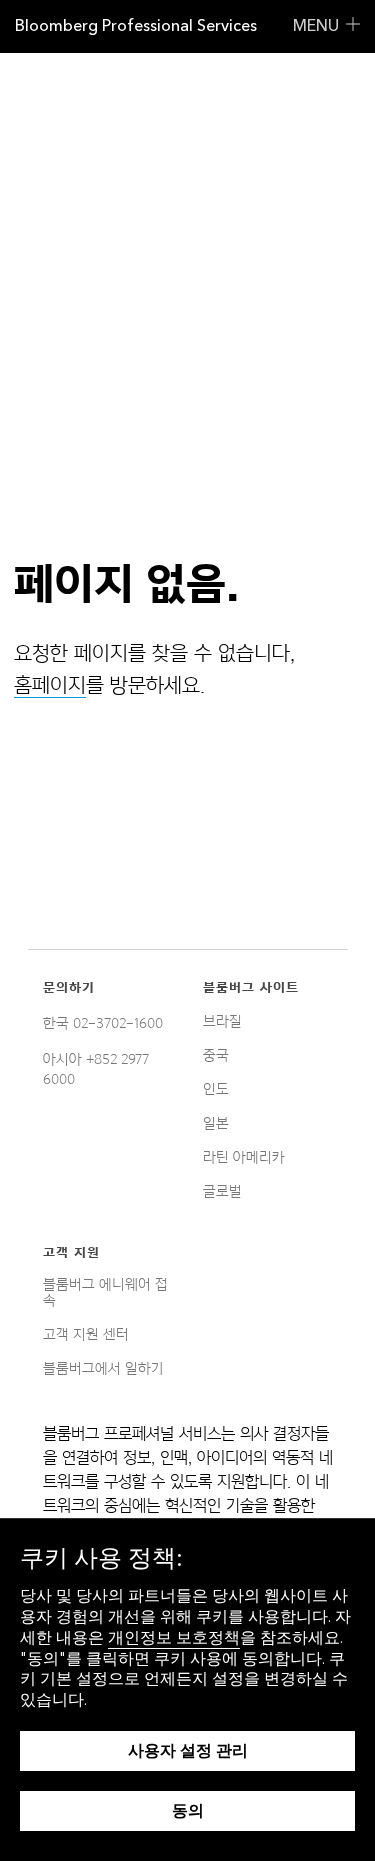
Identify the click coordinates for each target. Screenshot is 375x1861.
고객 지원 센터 (86, 1334)
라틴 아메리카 (244, 1157)
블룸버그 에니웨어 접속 (105, 1292)
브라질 (222, 1021)
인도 (216, 1089)
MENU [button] (316, 25)
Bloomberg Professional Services (136, 25)
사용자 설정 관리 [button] (188, 1750)
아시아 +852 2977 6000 (96, 1069)
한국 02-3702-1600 (103, 1023)
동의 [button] (188, 1810)
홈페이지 (50, 685)
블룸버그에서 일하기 (103, 1368)
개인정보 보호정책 (174, 1637)
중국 (216, 1055)
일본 (216, 1123)
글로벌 (222, 1191)
